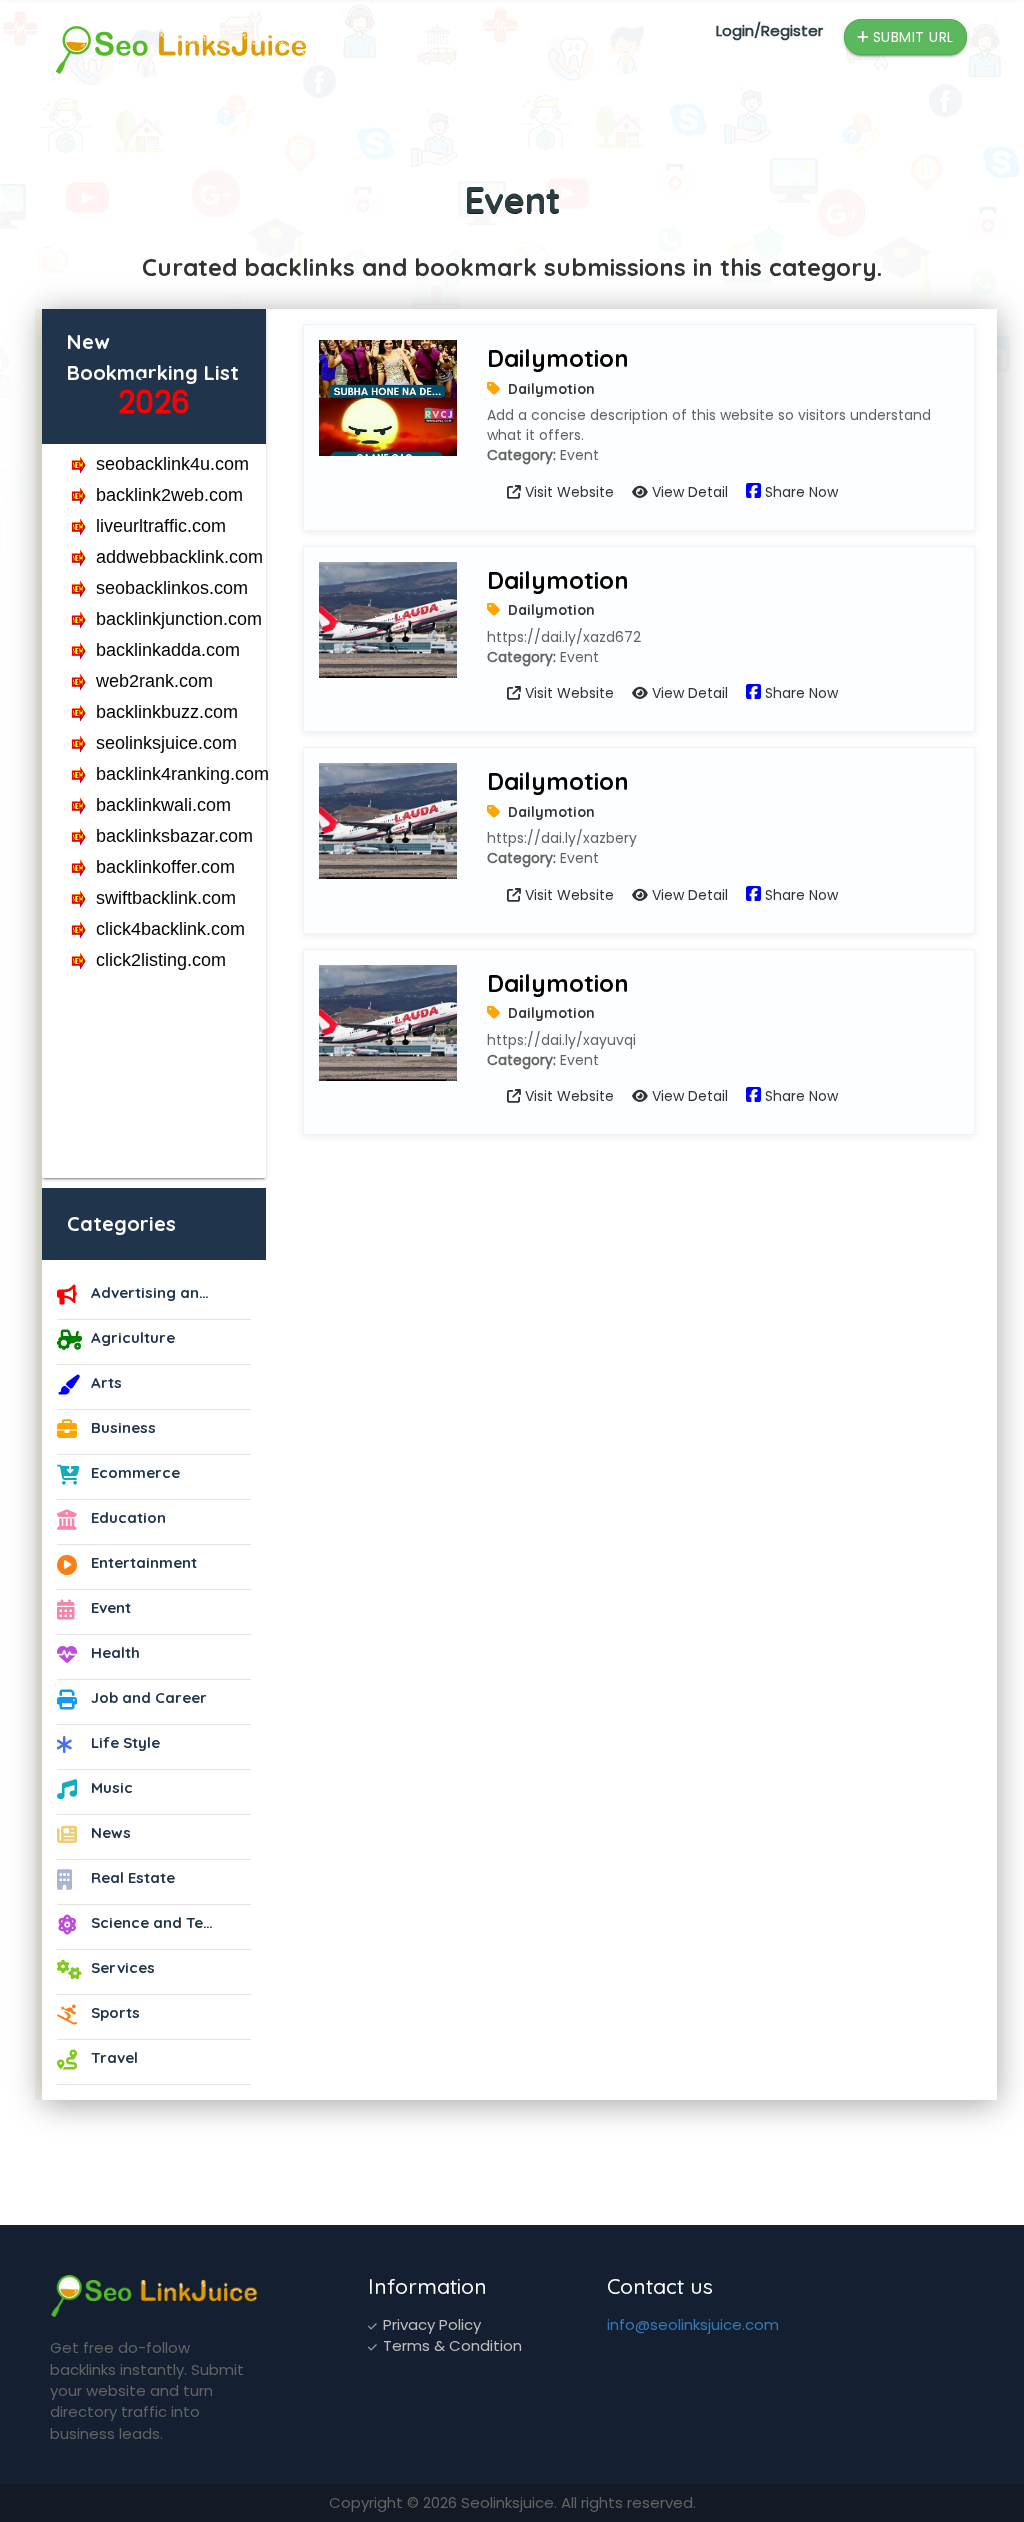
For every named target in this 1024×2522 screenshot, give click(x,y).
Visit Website (567, 492)
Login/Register (769, 30)
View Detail (688, 492)
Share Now (799, 492)
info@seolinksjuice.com (693, 2324)
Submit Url (911, 37)
